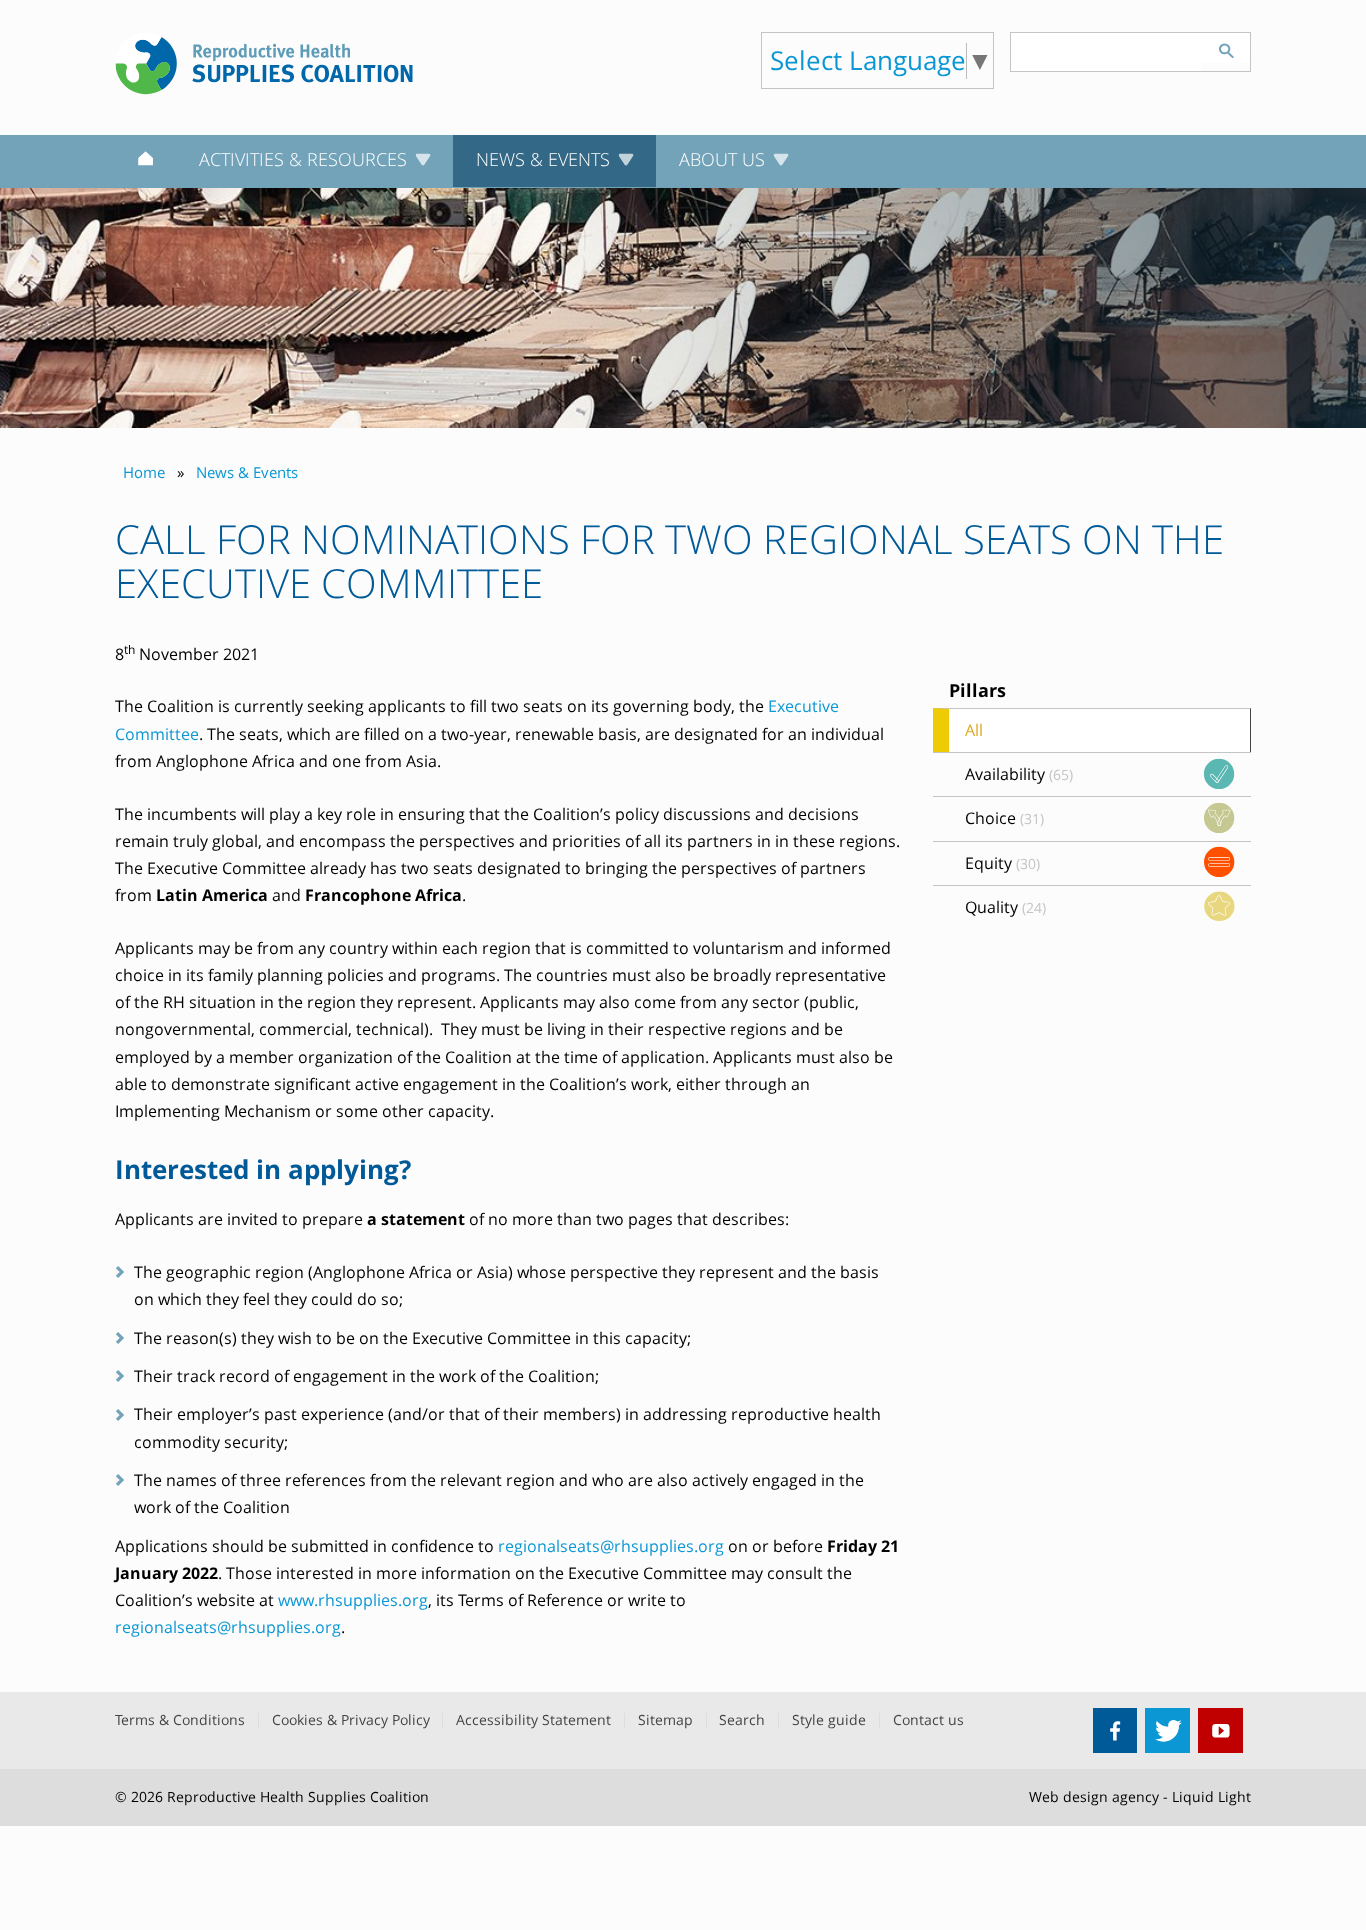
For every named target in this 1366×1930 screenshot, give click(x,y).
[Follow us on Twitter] (1167, 1730)
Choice (1004, 818)
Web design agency (1094, 1796)
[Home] (145, 162)
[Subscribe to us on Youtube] (1220, 1730)
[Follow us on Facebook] (1115, 1730)
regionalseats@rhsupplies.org (611, 1546)
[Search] (1226, 48)
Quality (1005, 907)
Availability (1019, 774)
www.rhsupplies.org (353, 1600)
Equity (1002, 863)
